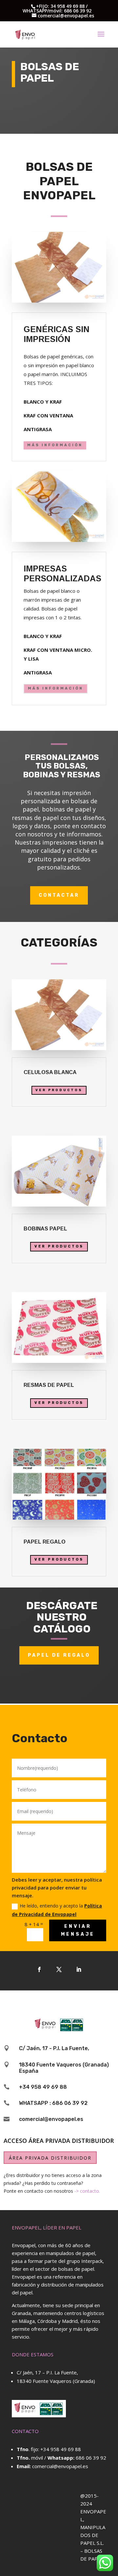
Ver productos (59, 1090)
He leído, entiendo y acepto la (57, 1910)
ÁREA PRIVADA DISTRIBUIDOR (50, 2158)
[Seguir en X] (59, 1969)
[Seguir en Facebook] (39, 1969)
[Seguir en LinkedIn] (79, 1969)
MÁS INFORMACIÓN (55, 445)
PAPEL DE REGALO (59, 1655)
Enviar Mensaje (78, 1930)
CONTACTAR (59, 895)
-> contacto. (87, 2191)
